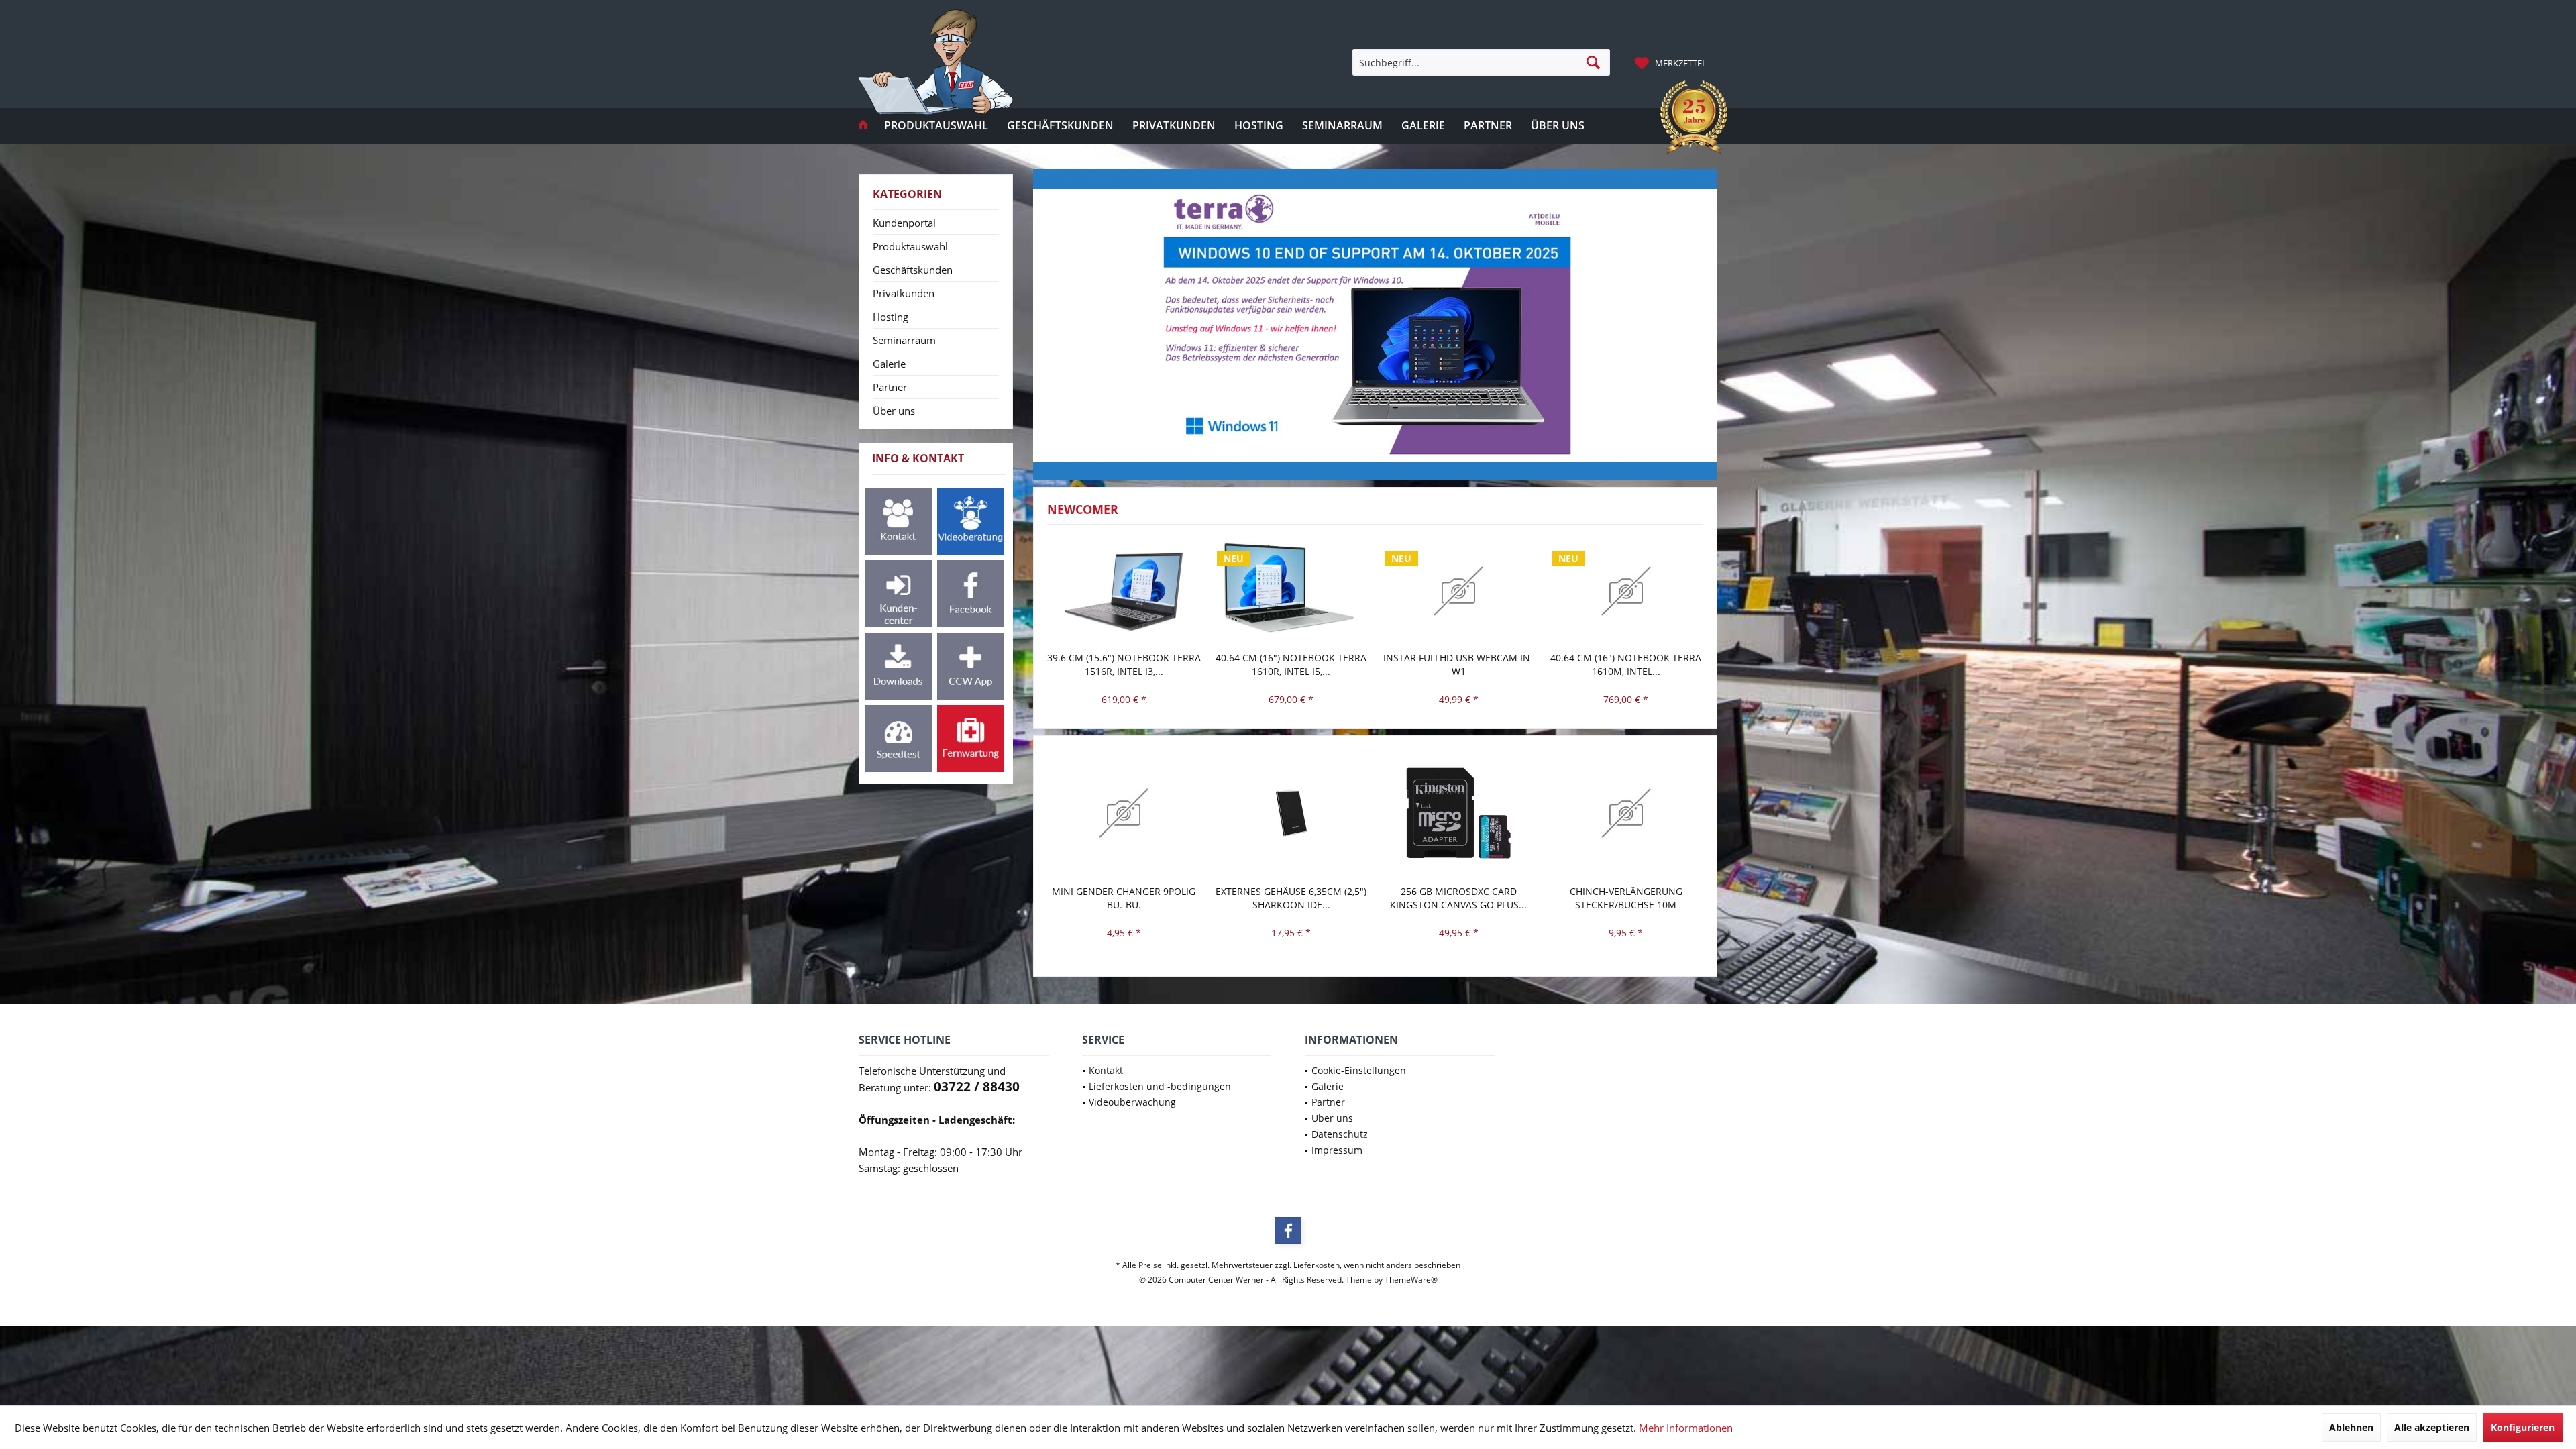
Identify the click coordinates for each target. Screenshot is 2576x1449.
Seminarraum (904, 340)
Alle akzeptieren (2432, 1427)
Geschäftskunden (913, 270)
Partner (890, 387)
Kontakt (1106, 1070)
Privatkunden (904, 293)
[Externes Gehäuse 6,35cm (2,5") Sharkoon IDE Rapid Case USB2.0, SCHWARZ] (1124, 813)
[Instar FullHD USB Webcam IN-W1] (1291, 591)
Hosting (891, 317)
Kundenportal (904, 223)
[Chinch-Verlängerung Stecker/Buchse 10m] (1458, 813)
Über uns (894, 411)
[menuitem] (1672, 62)
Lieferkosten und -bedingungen (1160, 1086)
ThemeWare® (1411, 1280)
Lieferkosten (1317, 1265)
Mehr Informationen (1686, 1428)
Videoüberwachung (1132, 1102)
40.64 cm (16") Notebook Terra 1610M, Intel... (1458, 664)
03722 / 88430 (977, 1087)
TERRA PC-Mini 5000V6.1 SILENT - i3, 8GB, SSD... (1625, 898)
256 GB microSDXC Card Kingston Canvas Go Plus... (1291, 898)
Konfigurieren (2523, 1427)
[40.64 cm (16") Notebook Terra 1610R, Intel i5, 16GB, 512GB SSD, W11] (1124, 591)
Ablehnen (2351, 1427)
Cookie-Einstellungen (1359, 1070)
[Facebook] (1288, 1230)
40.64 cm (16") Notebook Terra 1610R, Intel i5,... (1123, 664)
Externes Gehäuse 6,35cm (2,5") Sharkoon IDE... (1123, 898)
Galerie (889, 364)
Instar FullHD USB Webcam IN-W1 (1291, 664)
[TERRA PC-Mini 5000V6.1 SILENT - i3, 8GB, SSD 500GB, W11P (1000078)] (1626, 813)
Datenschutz (1340, 1134)
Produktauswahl (910, 246)
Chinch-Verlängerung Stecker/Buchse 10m (1458, 898)
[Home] (863, 126)
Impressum (1337, 1150)
